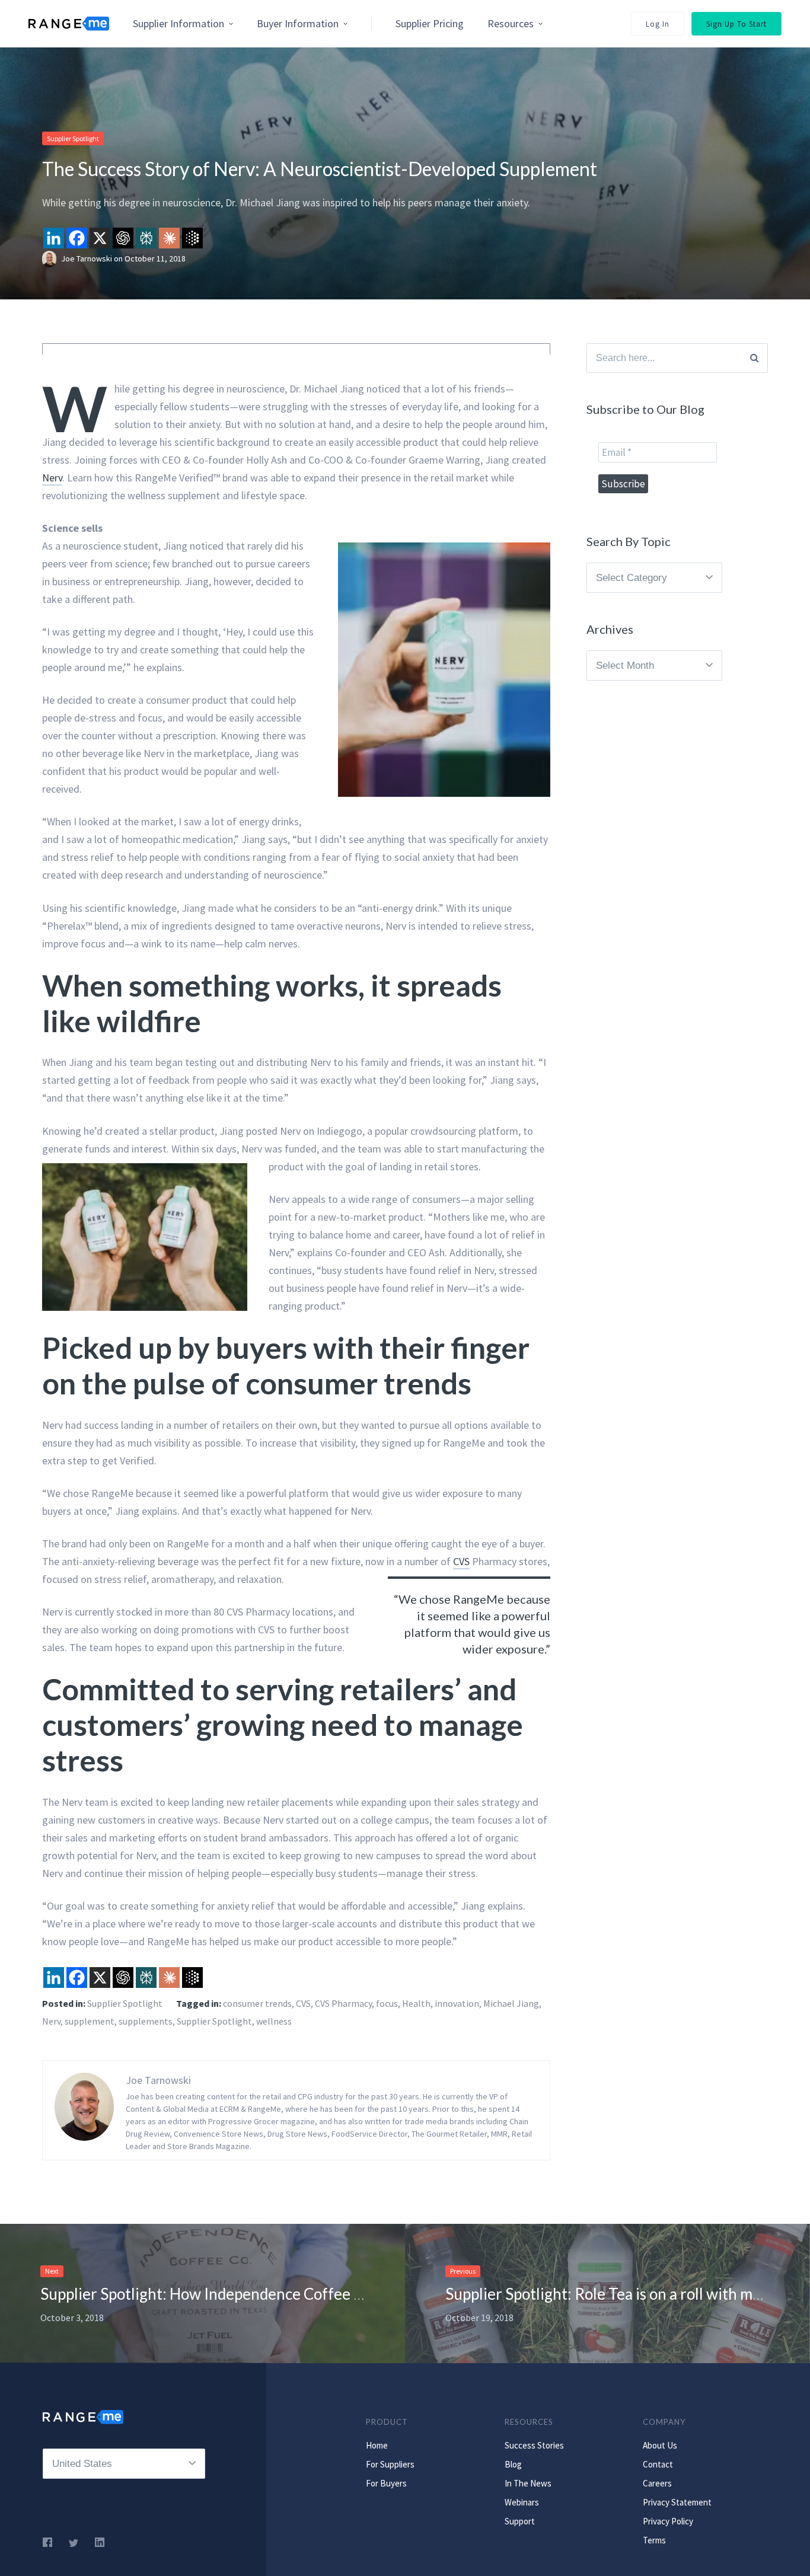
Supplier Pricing (430, 23)
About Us (660, 2445)
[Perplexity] (146, 238)
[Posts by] (52, 258)
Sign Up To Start (736, 24)
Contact (658, 2464)
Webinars (522, 2502)
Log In (658, 24)
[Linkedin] (54, 238)
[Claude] (169, 238)
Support (520, 2521)
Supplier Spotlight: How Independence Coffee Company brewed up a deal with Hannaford (342, 2294)
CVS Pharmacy (343, 2003)
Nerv (52, 478)
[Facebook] (77, 238)
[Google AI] (192, 238)
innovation (457, 2003)
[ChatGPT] (123, 238)
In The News (528, 2483)
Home (377, 2445)
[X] (100, 238)
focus (387, 2003)
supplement (90, 2021)
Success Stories (534, 2445)
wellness (274, 2021)
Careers (657, 2483)
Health (416, 2003)
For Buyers (386, 2483)
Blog (513, 2464)
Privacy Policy (668, 2521)
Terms (654, 2540)
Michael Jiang (511, 2003)
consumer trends (257, 2003)
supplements (146, 2021)
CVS (461, 1561)
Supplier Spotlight (73, 138)
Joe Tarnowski (87, 258)
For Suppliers (390, 2464)
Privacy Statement (677, 2502)
